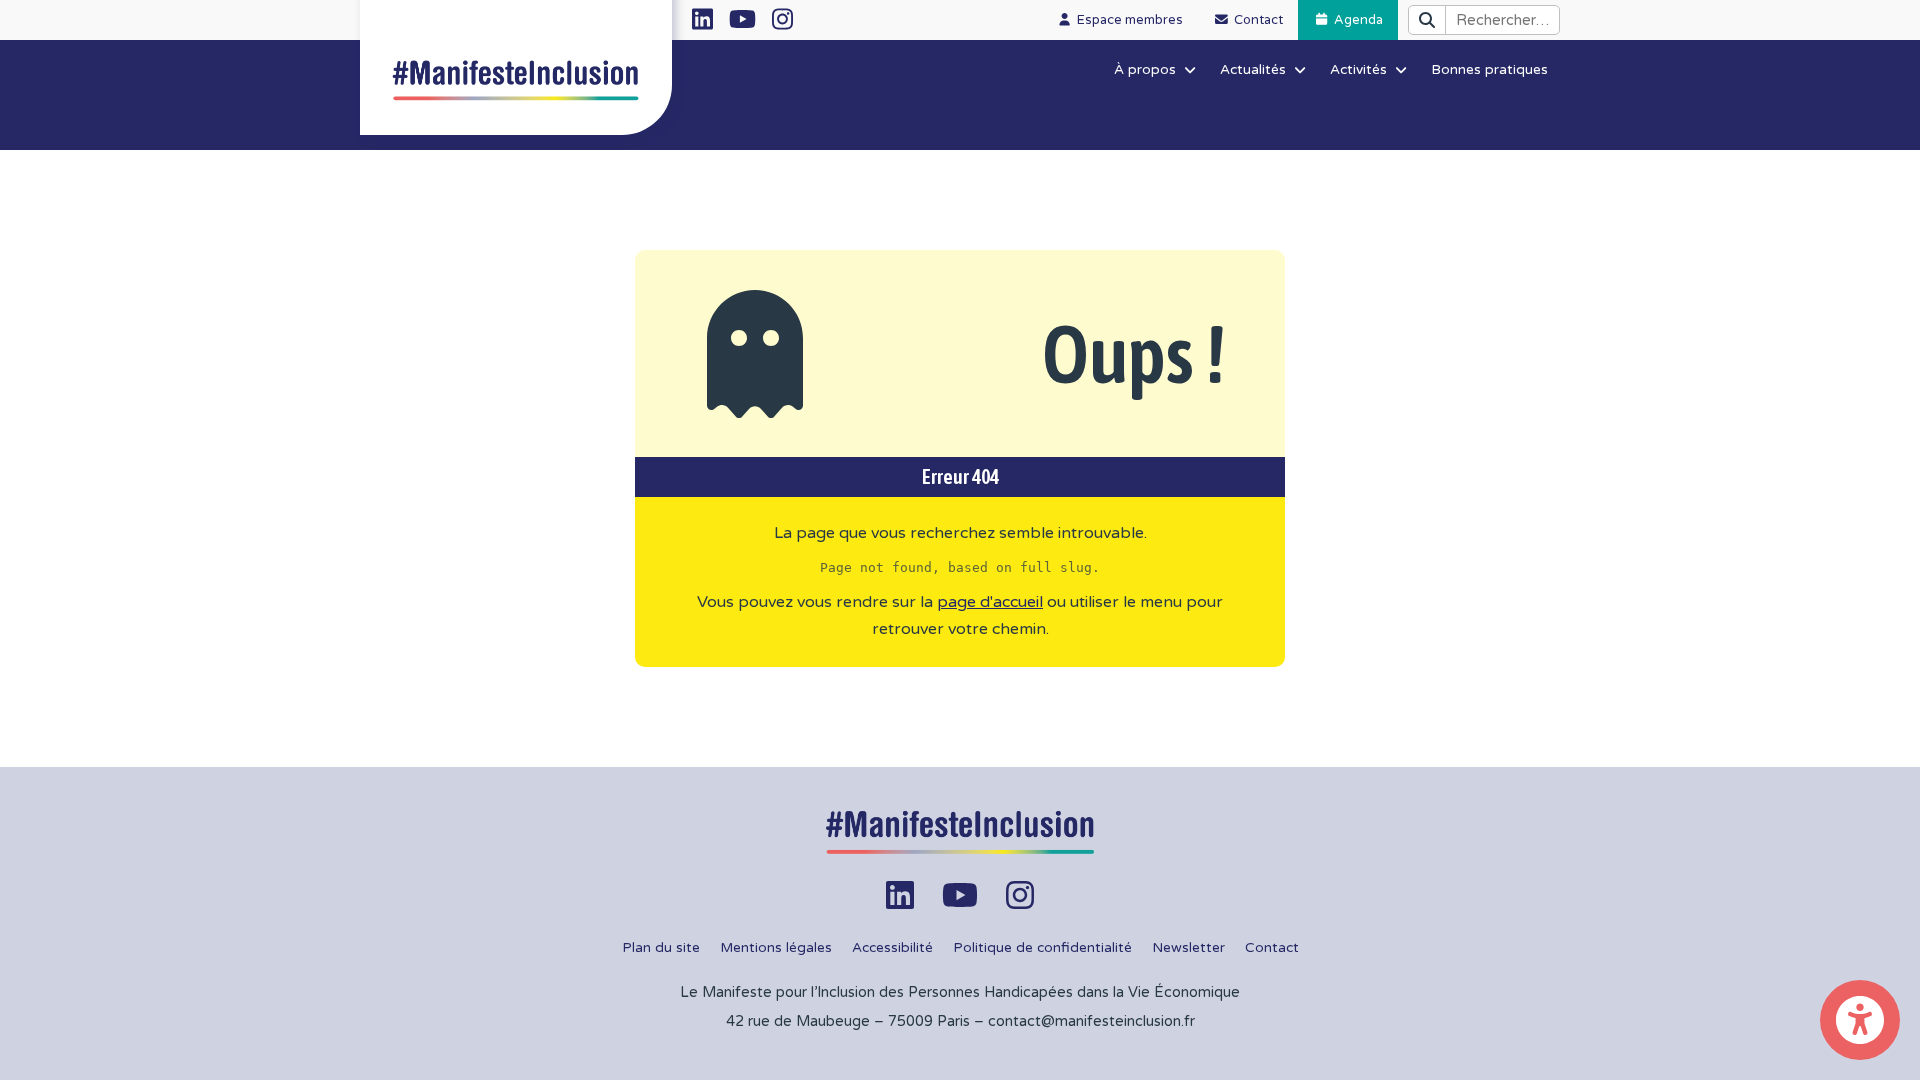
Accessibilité (892, 948)
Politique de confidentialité (1042, 948)
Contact (1272, 948)
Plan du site (661, 948)
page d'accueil (990, 602)
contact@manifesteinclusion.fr (1091, 1021)
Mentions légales (776, 948)
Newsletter (1188, 948)
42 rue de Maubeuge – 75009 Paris (848, 1021)
